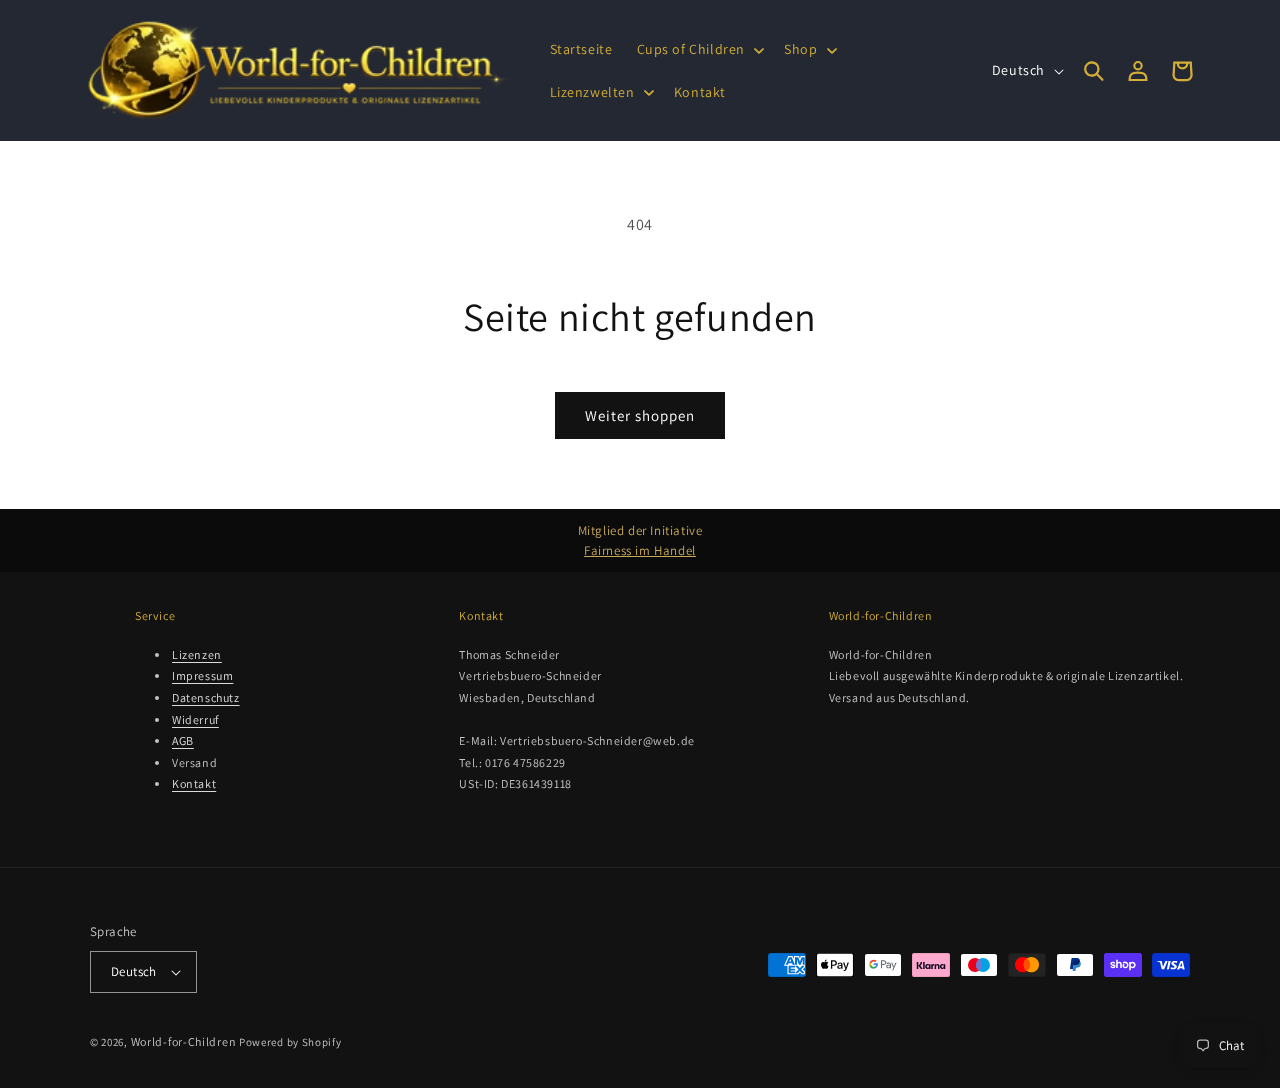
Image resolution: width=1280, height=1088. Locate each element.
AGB (183, 740)
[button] (699, 49)
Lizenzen (197, 654)
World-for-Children (184, 1041)
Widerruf (195, 719)
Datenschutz (206, 697)
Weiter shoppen (640, 415)
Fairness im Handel (640, 550)
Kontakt (194, 783)
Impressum (202, 675)
